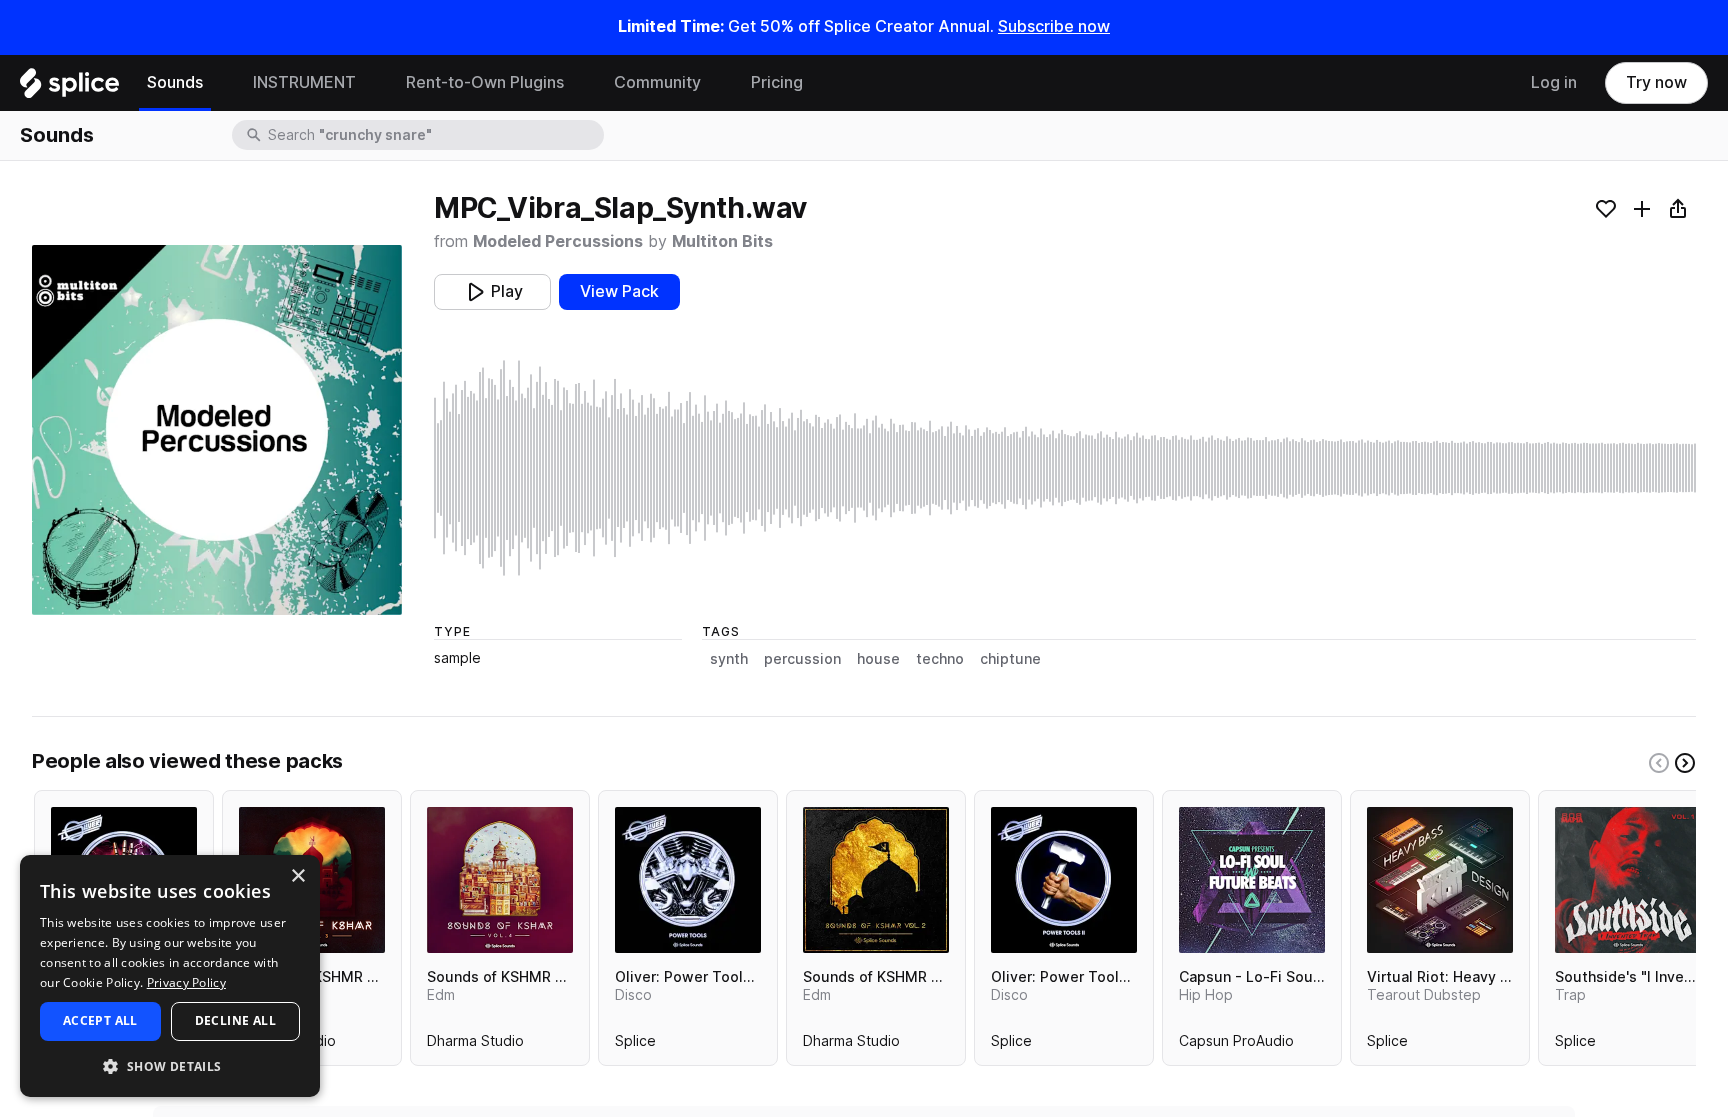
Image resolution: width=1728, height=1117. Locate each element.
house (878, 659)
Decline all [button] (235, 1020)
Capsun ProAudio (1236, 1045)
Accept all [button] (100, 1020)
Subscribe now (1054, 26)
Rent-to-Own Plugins (485, 82)
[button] (170, 1065)
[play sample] (1065, 468)
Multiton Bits (722, 241)
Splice (635, 1045)
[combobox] (434, 135)
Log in (1554, 82)
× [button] (297, 876)
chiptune (1010, 659)
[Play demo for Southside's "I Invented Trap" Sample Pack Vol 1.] (1628, 880)
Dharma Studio (475, 1045)
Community (657, 82)
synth (729, 659)
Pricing (777, 82)
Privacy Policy (186, 982)
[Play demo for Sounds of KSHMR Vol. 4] (500, 880)
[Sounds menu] (218, 83)
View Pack (619, 291)
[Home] (69, 88)
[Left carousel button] (1659, 763)
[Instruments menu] (371, 83)
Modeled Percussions (558, 241)
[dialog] (170, 976)
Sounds (175, 82)
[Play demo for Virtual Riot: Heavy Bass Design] (1440, 880)
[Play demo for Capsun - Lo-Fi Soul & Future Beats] (1252, 880)
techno (940, 659)
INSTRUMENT (304, 82)
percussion (802, 659)
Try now (1656, 82)
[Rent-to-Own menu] (579, 83)
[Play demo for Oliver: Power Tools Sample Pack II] (1064, 880)
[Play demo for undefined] (217, 430)
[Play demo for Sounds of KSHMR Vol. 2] (876, 880)
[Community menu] (716, 83)
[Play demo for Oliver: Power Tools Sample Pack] (688, 880)
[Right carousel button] (1685, 763)
